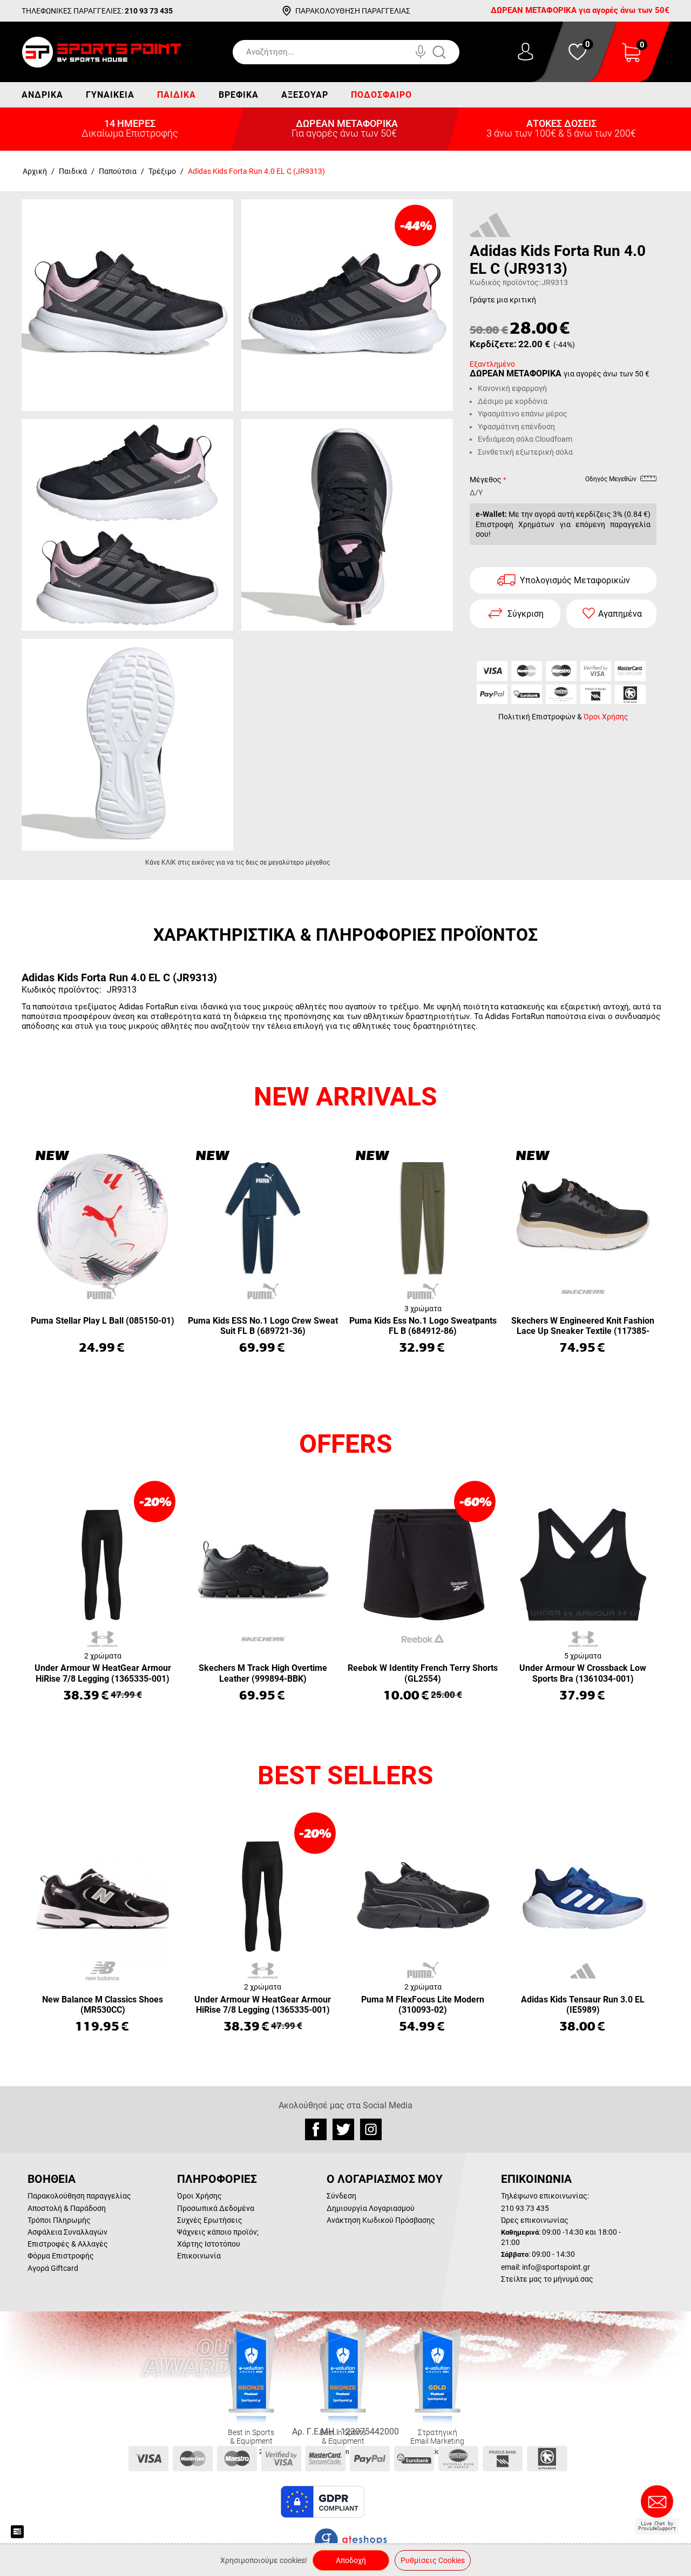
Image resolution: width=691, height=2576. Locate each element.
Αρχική (35, 171)
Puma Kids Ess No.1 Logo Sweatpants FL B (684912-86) (423, 1326)
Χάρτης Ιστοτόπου (209, 2244)
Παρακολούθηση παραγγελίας (79, 2196)
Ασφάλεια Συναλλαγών (67, 2232)
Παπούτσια (118, 171)
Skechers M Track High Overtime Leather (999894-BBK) (263, 1673)
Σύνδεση (341, 2196)
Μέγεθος (486, 480)
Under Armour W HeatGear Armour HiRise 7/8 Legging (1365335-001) (103, 1673)
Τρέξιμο (162, 171)
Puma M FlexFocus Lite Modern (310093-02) (423, 2005)
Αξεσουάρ (305, 95)
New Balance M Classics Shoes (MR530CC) (103, 2005)
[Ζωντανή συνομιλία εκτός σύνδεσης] (660, 2506)
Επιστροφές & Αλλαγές (68, 2244)
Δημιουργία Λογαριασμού (371, 2208)
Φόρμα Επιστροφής (61, 2256)
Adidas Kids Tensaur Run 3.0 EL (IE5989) (583, 2005)
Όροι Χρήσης (606, 716)
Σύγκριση (526, 613)
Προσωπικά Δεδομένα (216, 2208)
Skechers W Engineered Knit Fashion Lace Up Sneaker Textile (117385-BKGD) (583, 1327)
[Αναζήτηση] (450, 52)
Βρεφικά (239, 95)
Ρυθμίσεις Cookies (433, 2560)
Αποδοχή (351, 2560)
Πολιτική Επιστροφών (537, 716)
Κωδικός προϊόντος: (505, 282)
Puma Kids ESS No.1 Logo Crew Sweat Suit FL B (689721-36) (263, 1326)
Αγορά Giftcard (53, 2268)
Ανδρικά (42, 95)
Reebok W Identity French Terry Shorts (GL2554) (423, 1673)
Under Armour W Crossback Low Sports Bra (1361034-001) (583, 1673)
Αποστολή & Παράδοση (67, 2208)
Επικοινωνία (199, 2256)
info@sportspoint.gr (556, 2267)
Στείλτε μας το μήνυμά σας (547, 2279)
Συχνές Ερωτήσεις (210, 2220)
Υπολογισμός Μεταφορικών (575, 580)
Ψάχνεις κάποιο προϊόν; (218, 2232)
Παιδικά (177, 95)
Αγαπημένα (620, 613)
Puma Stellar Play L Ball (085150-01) (103, 1321)
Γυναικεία (110, 95)
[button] (394, 2502)
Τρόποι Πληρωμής (59, 2220)
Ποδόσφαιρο (381, 95)
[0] (631, 59)
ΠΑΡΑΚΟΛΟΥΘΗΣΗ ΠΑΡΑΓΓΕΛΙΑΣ (353, 11)
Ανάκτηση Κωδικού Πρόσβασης (381, 2220)
